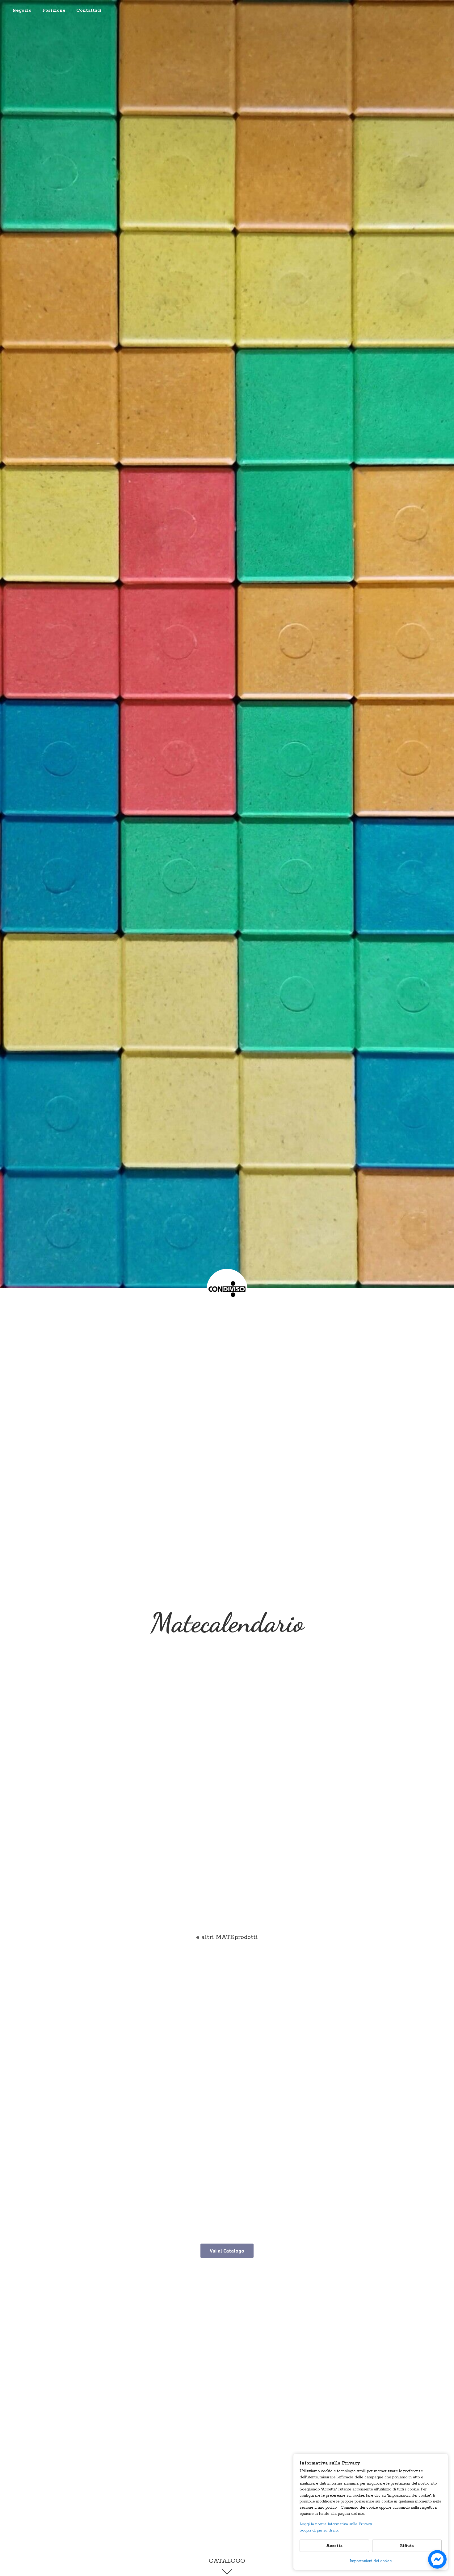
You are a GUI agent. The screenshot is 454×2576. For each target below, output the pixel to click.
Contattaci (89, 11)
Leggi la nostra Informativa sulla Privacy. (336, 2524)
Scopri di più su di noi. (319, 2530)
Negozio (22, 11)
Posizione (54, 11)
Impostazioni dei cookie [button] (371, 2561)
